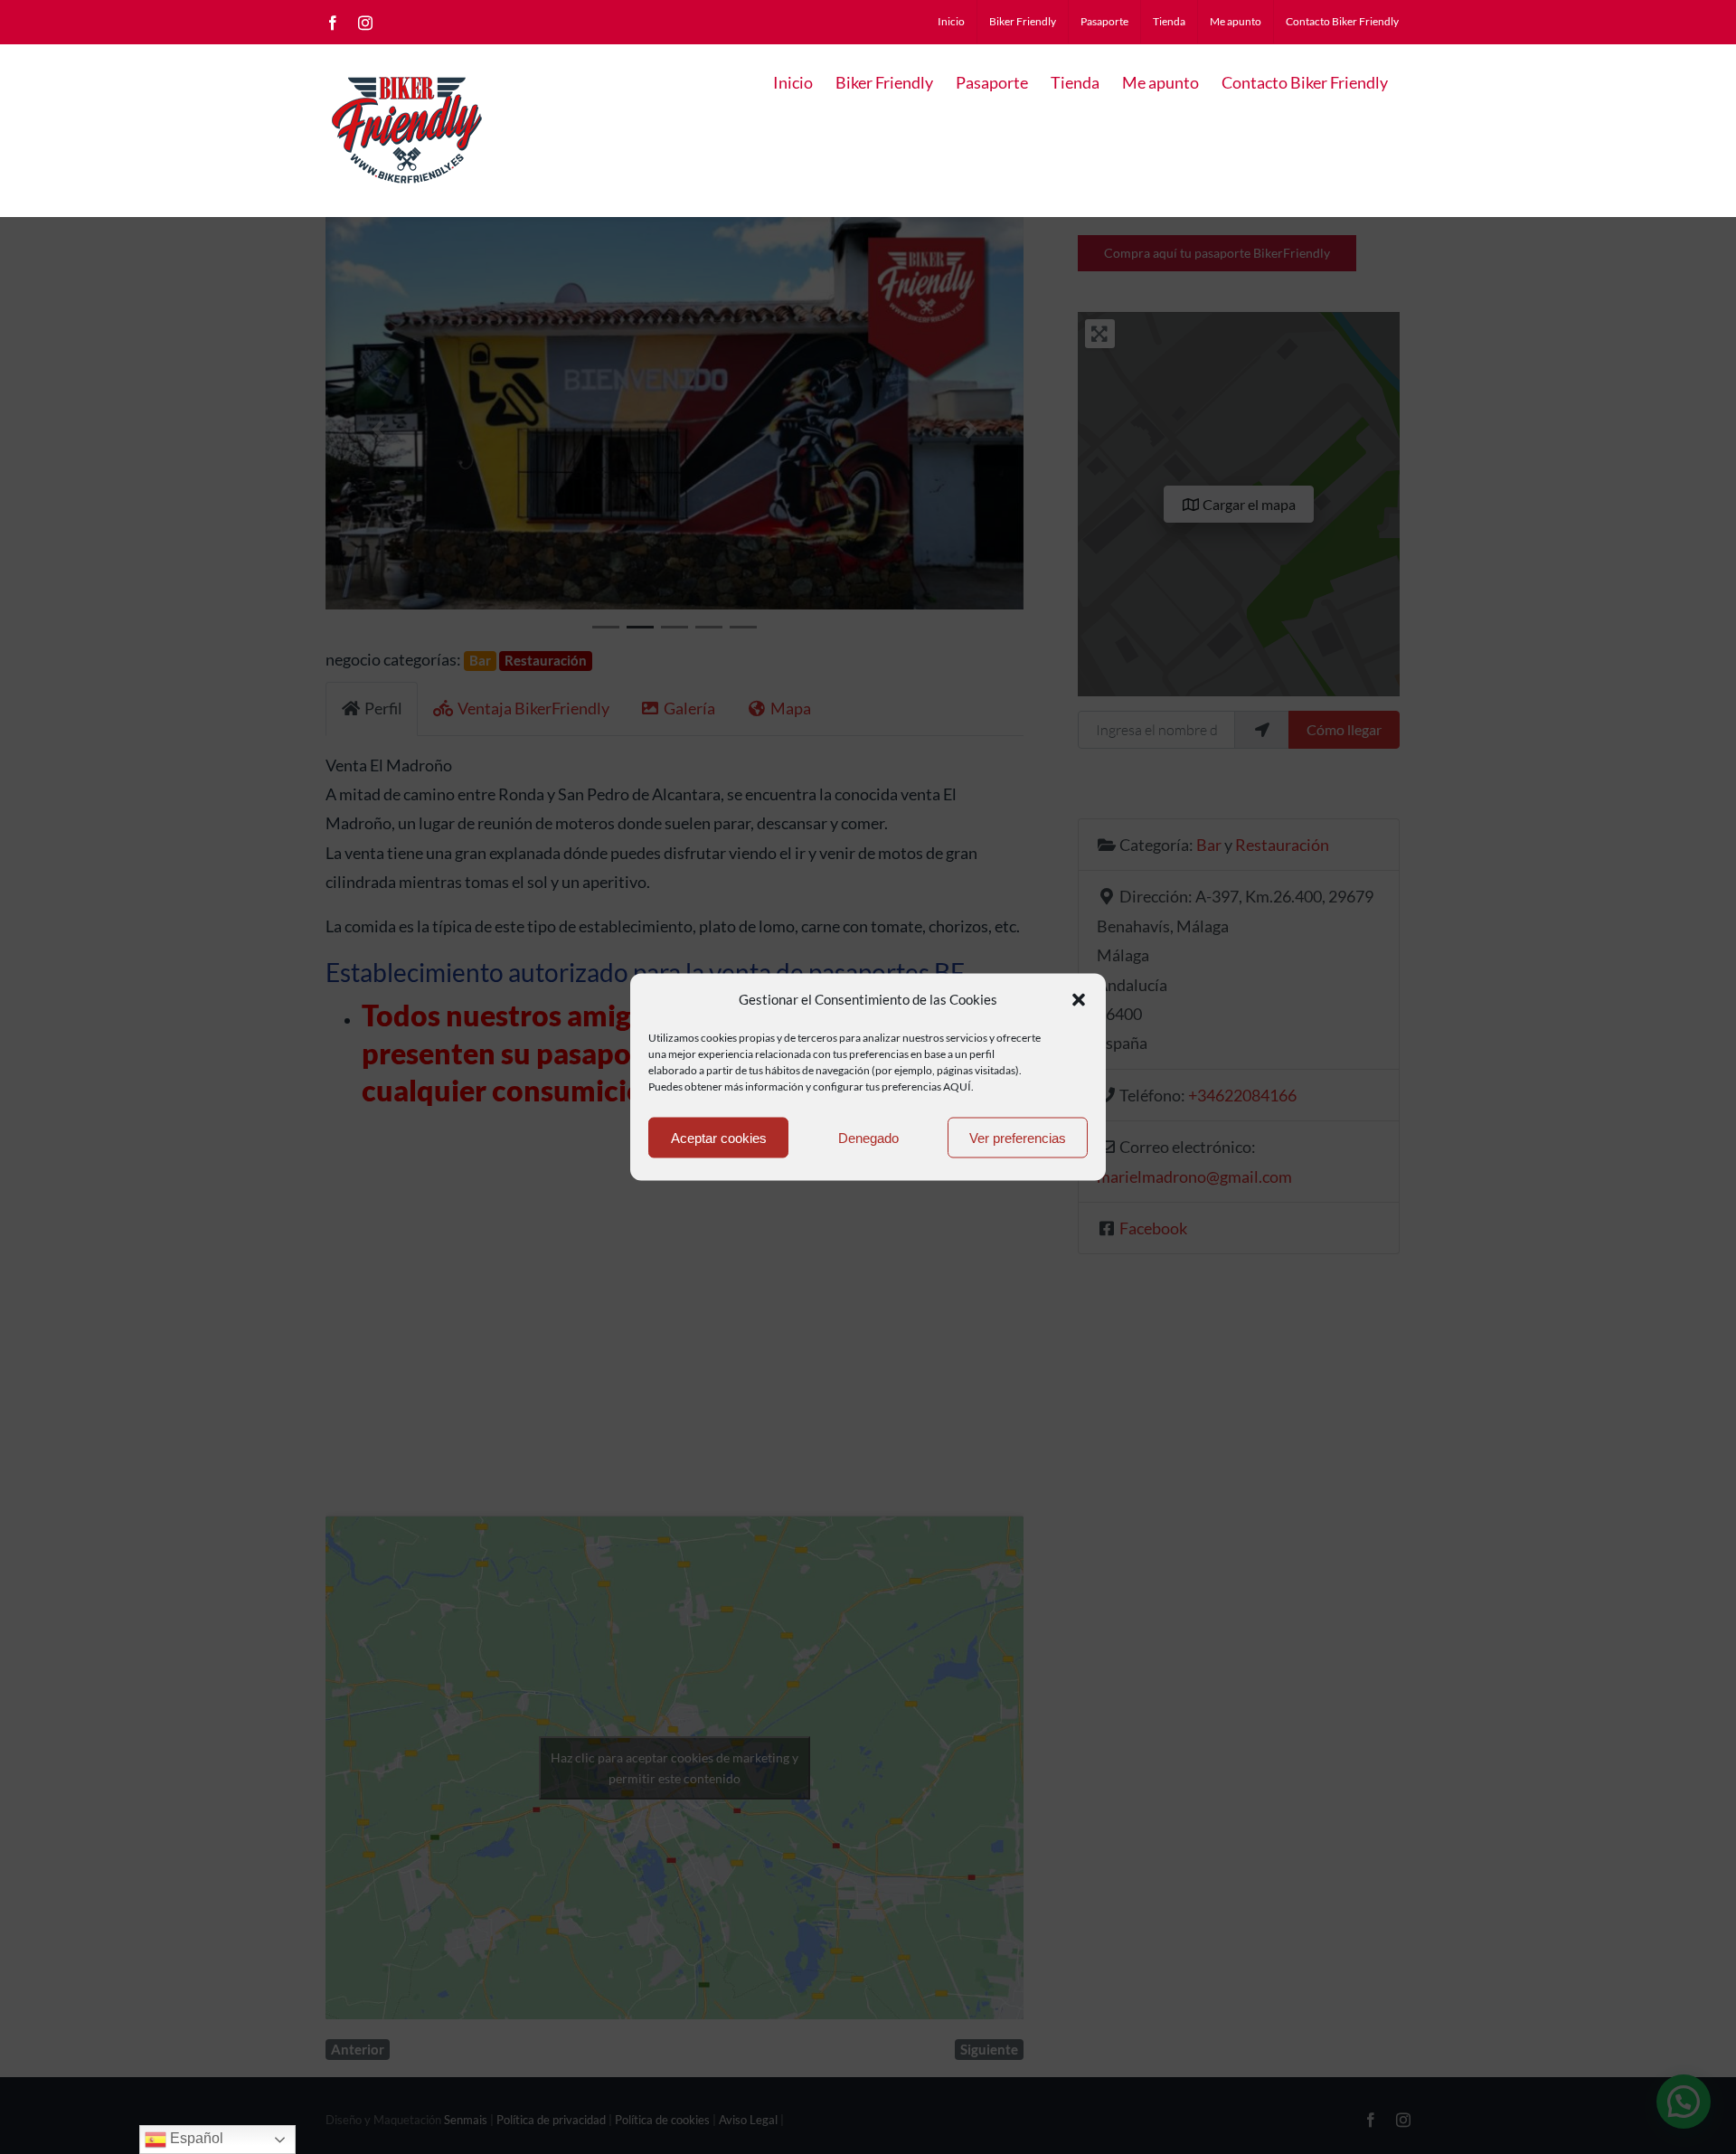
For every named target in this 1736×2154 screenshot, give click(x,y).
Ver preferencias (1018, 1137)
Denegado (868, 1137)
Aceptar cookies (719, 1137)
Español (195, 2138)
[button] (1079, 999)
